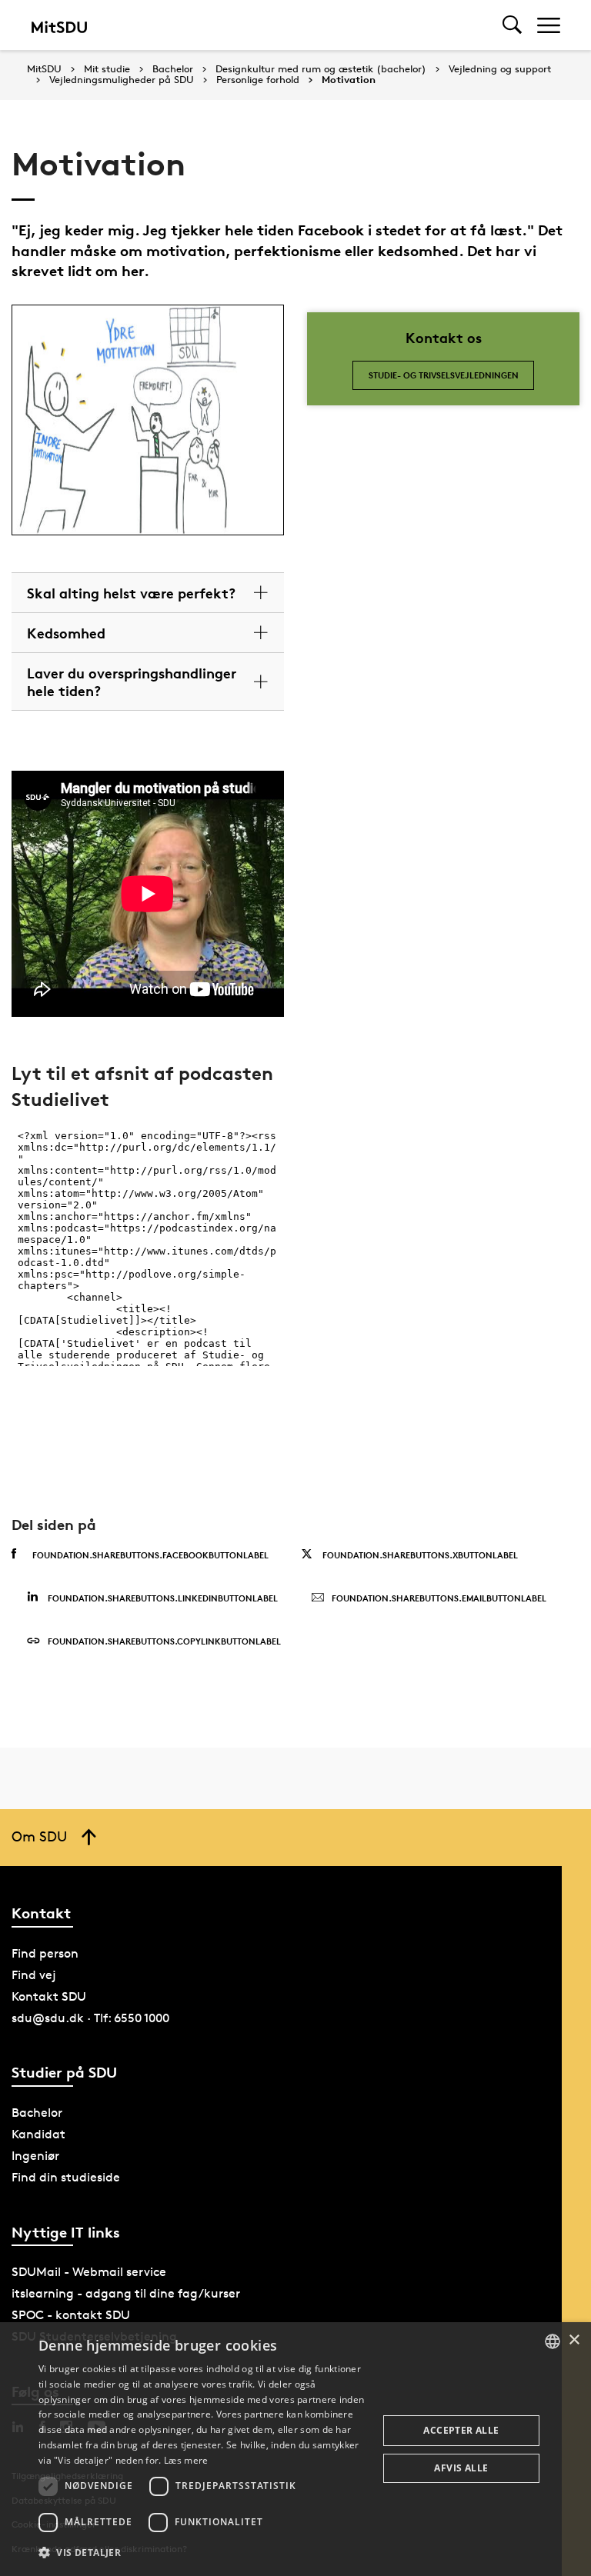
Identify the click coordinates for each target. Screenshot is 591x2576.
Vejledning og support (500, 69)
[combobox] (553, 2341)
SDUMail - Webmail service (89, 2272)
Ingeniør (35, 2156)
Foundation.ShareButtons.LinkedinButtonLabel (163, 1598)
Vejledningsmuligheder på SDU (122, 80)
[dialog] (295, 2449)
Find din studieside (66, 2177)
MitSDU (44, 69)
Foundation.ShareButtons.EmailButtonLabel (439, 1598)
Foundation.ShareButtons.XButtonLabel (420, 1555)
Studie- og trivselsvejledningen (444, 375)
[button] (203, 2553)
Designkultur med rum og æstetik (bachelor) (321, 69)
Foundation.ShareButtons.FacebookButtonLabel (150, 1555)
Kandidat (38, 2134)
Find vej (34, 1975)
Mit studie (107, 69)
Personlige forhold (258, 80)
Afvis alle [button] (461, 2468)
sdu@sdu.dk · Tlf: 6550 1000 (90, 2018)
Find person (45, 1953)
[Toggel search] (512, 25)
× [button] (574, 2340)
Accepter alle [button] (461, 2430)
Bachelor (173, 69)
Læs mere (186, 2460)
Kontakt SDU (49, 1996)
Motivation (349, 80)
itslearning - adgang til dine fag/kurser (126, 2293)
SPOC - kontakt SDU (71, 2315)
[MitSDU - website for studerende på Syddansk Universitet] (59, 25)
